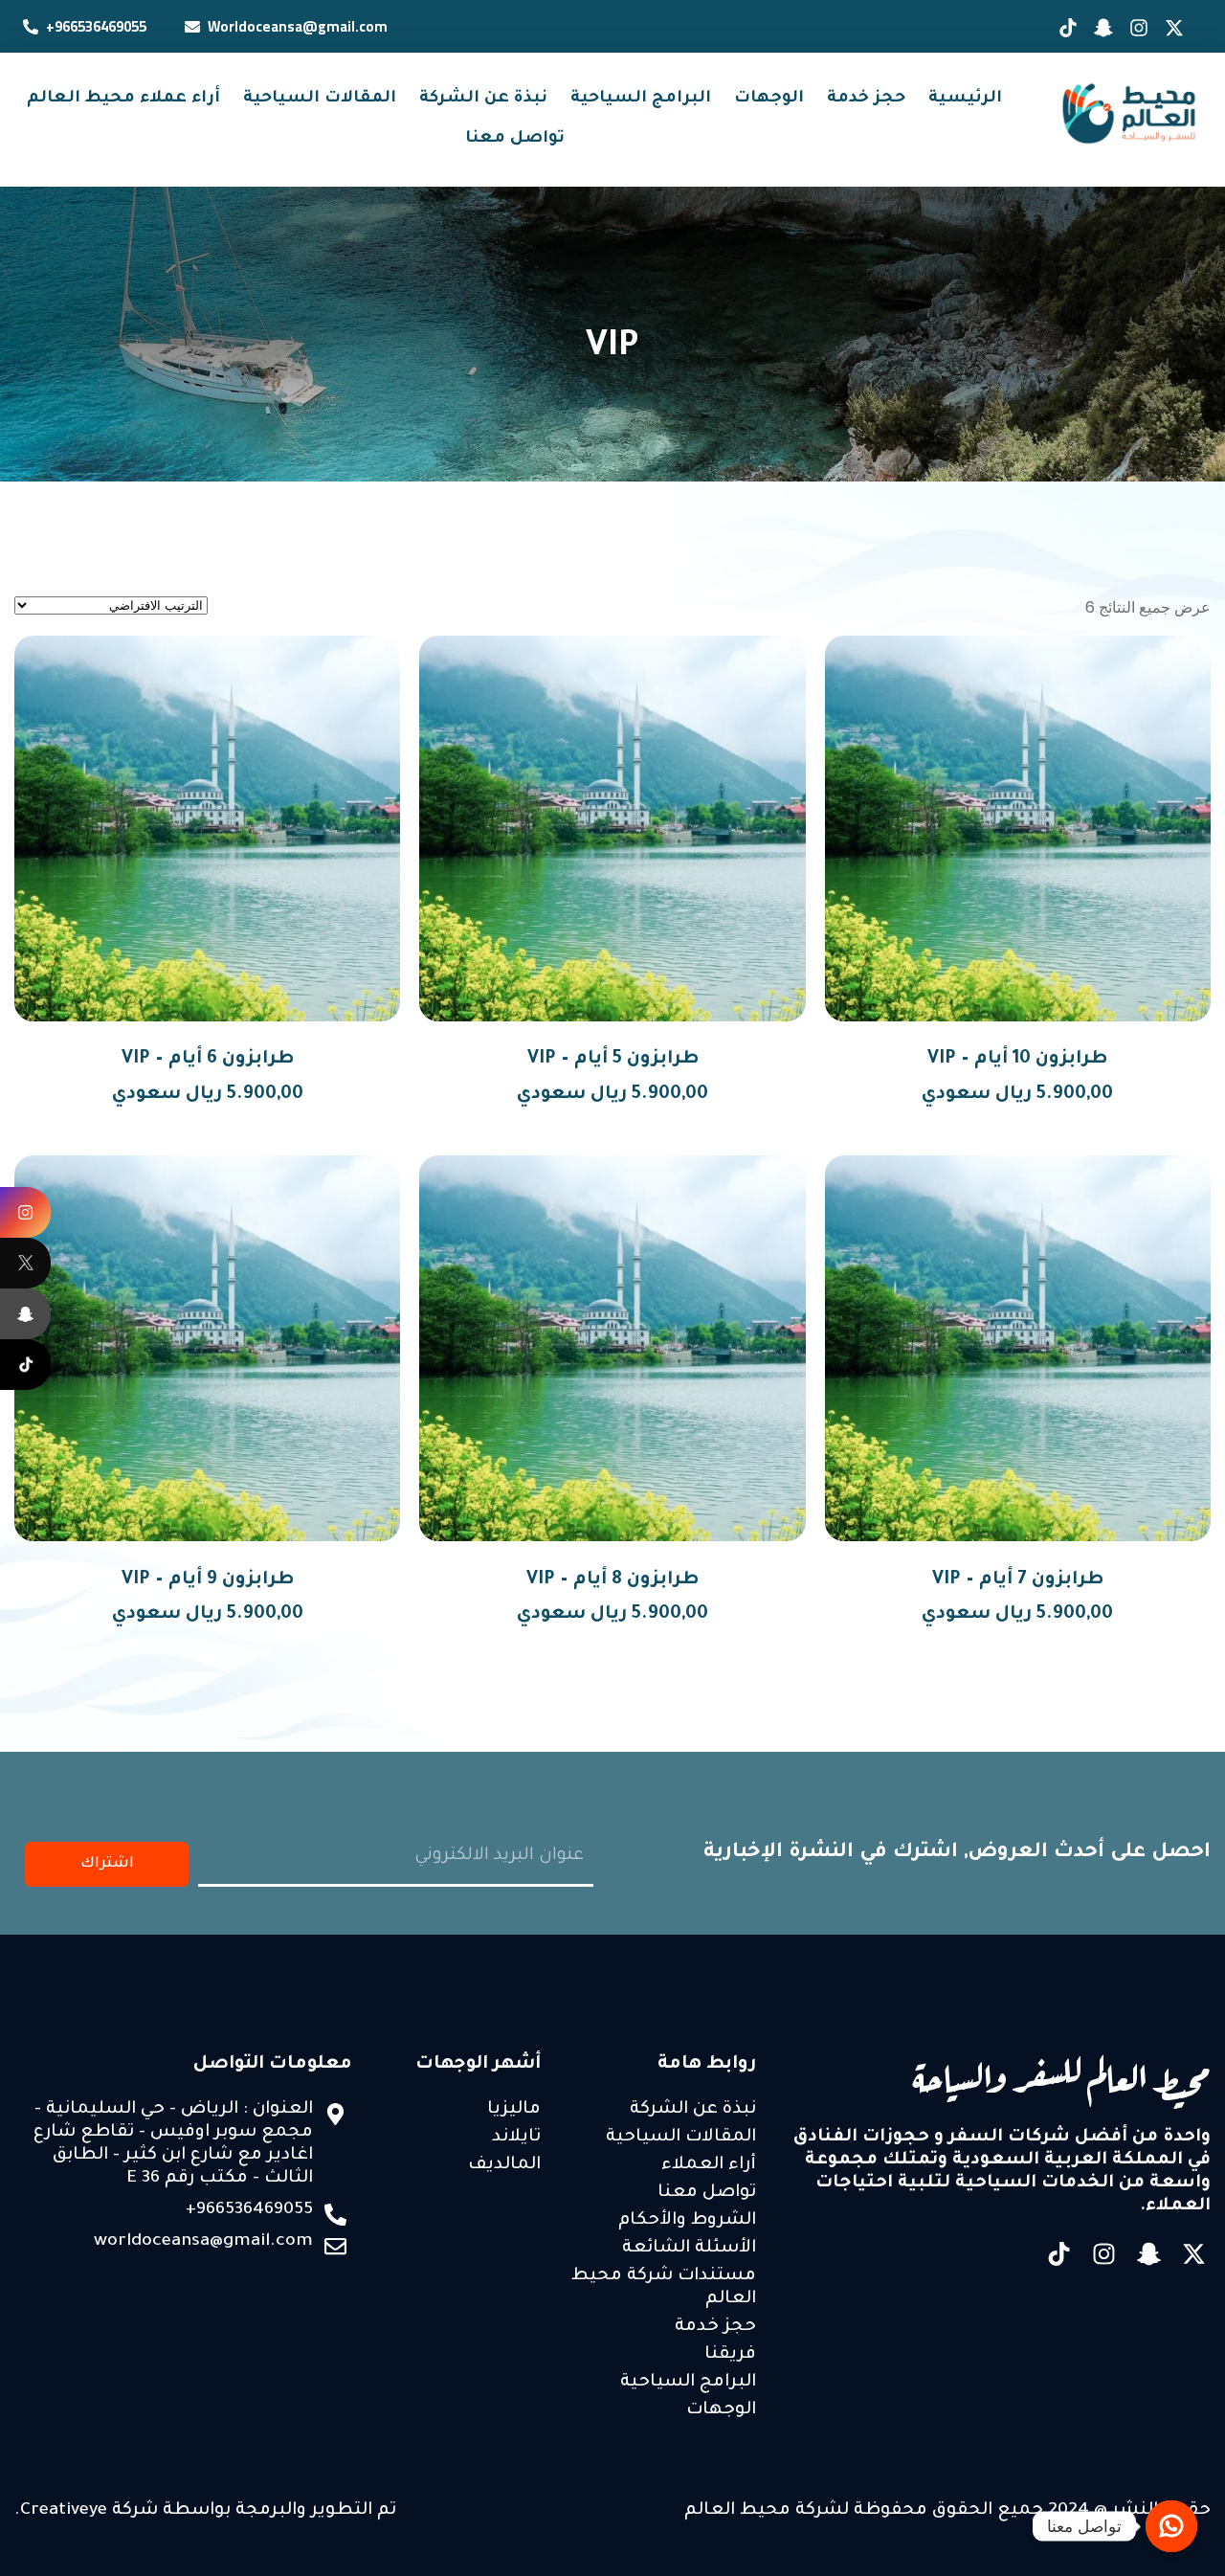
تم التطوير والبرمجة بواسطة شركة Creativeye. (205, 2511)
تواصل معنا (515, 139)
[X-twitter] (1194, 2254)
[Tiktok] (1059, 2254)
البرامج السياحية (641, 99)
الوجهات (769, 99)
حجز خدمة (866, 99)
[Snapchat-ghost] (1149, 2254)
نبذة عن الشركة (483, 99)
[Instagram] (1104, 2254)
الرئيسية (965, 99)
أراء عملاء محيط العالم (123, 99)
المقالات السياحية (320, 99)
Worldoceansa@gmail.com (298, 26)
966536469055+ (96, 26)
